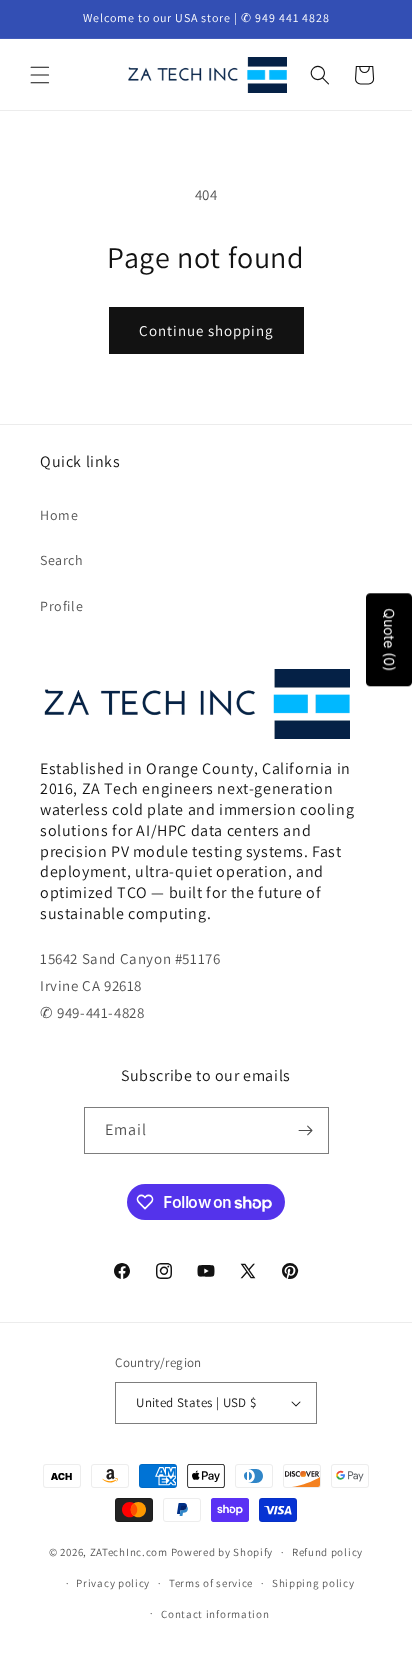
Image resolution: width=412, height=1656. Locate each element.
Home (59, 515)
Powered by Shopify (222, 1552)
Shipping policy (313, 1583)
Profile (61, 606)
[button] (40, 75)
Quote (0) (389, 639)
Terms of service (211, 1583)
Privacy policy (113, 1583)
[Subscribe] (306, 1130)
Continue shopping (206, 330)
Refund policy (327, 1552)
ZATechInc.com (129, 1552)
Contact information (215, 1614)
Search (62, 560)
